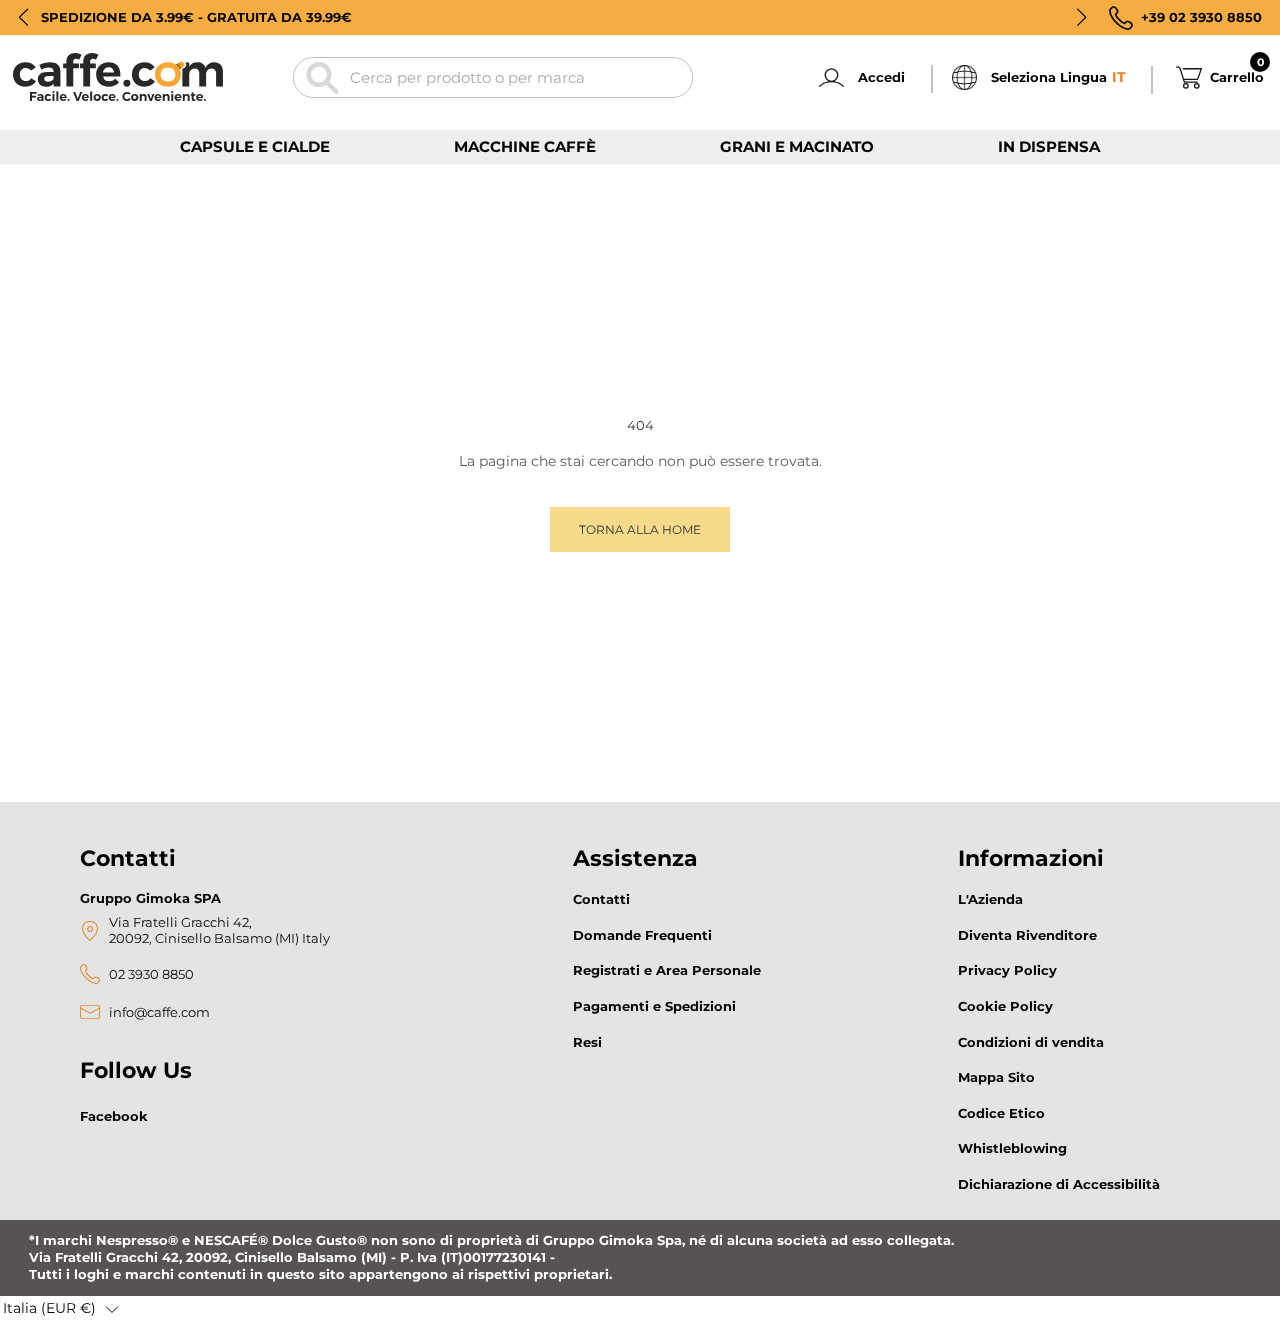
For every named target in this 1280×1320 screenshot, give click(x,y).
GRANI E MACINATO (797, 146)
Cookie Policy (1005, 1006)
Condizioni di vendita (1031, 1042)
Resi (587, 1042)
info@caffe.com (159, 1012)
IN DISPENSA (1049, 146)
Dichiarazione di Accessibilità (1059, 1184)
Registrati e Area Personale (667, 970)
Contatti (601, 899)
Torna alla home (640, 529)
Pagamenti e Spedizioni (654, 1006)
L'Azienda (990, 899)
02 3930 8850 (151, 974)
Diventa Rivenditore (1027, 935)
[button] (23, 17)
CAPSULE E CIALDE (255, 146)
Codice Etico (1001, 1113)
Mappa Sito (996, 1077)
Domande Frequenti (642, 935)
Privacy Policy (1007, 970)
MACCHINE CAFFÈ (525, 146)
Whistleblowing (1012, 1148)
